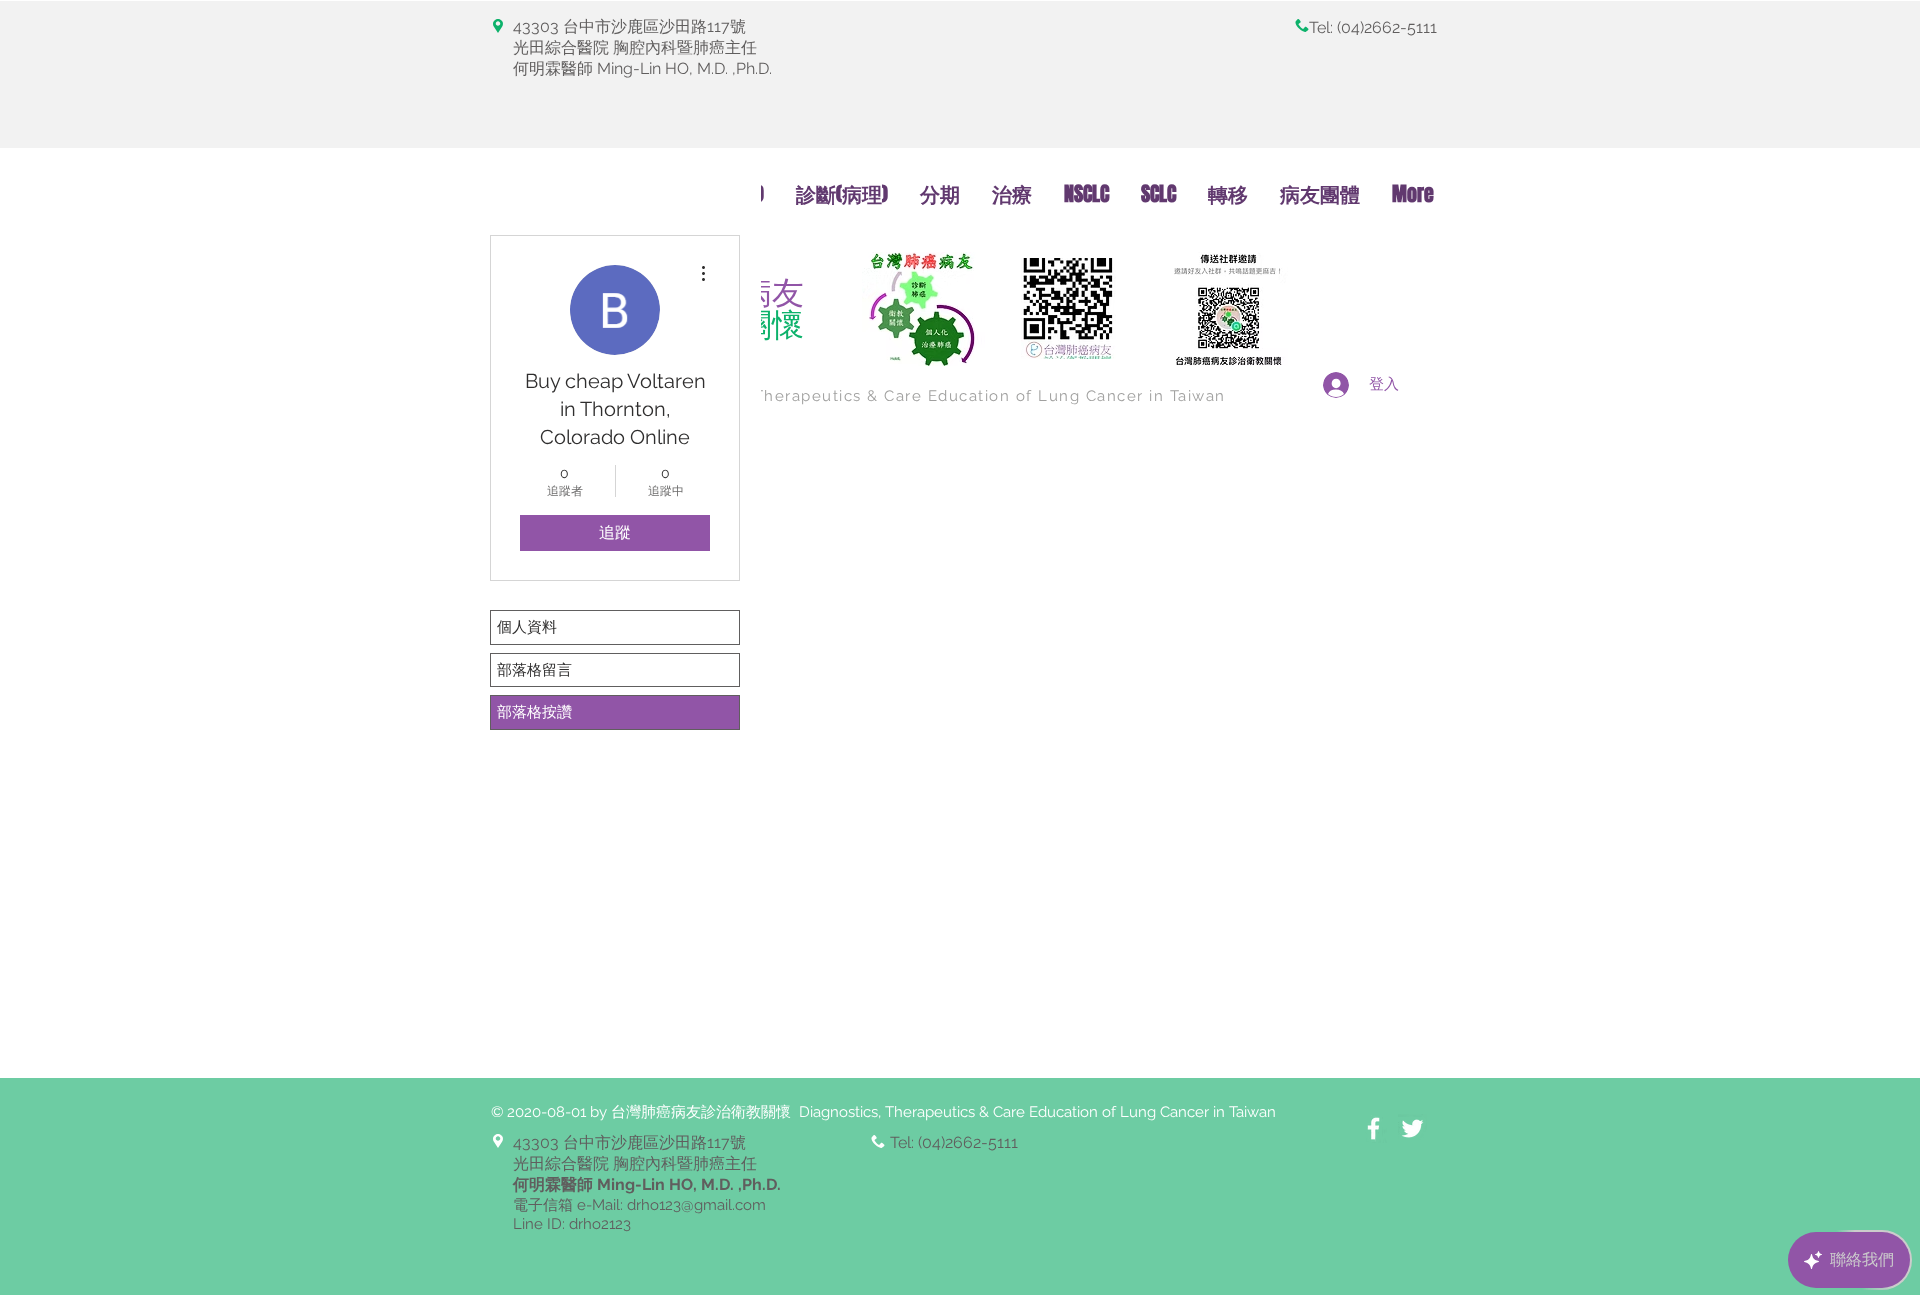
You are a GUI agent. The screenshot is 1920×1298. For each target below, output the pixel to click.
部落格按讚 (534, 712)
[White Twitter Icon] (1412, 1128)
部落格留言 (534, 670)
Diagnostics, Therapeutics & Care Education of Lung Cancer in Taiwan (937, 396)
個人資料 (527, 627)
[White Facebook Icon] (1373, 1128)
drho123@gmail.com (696, 1205)
